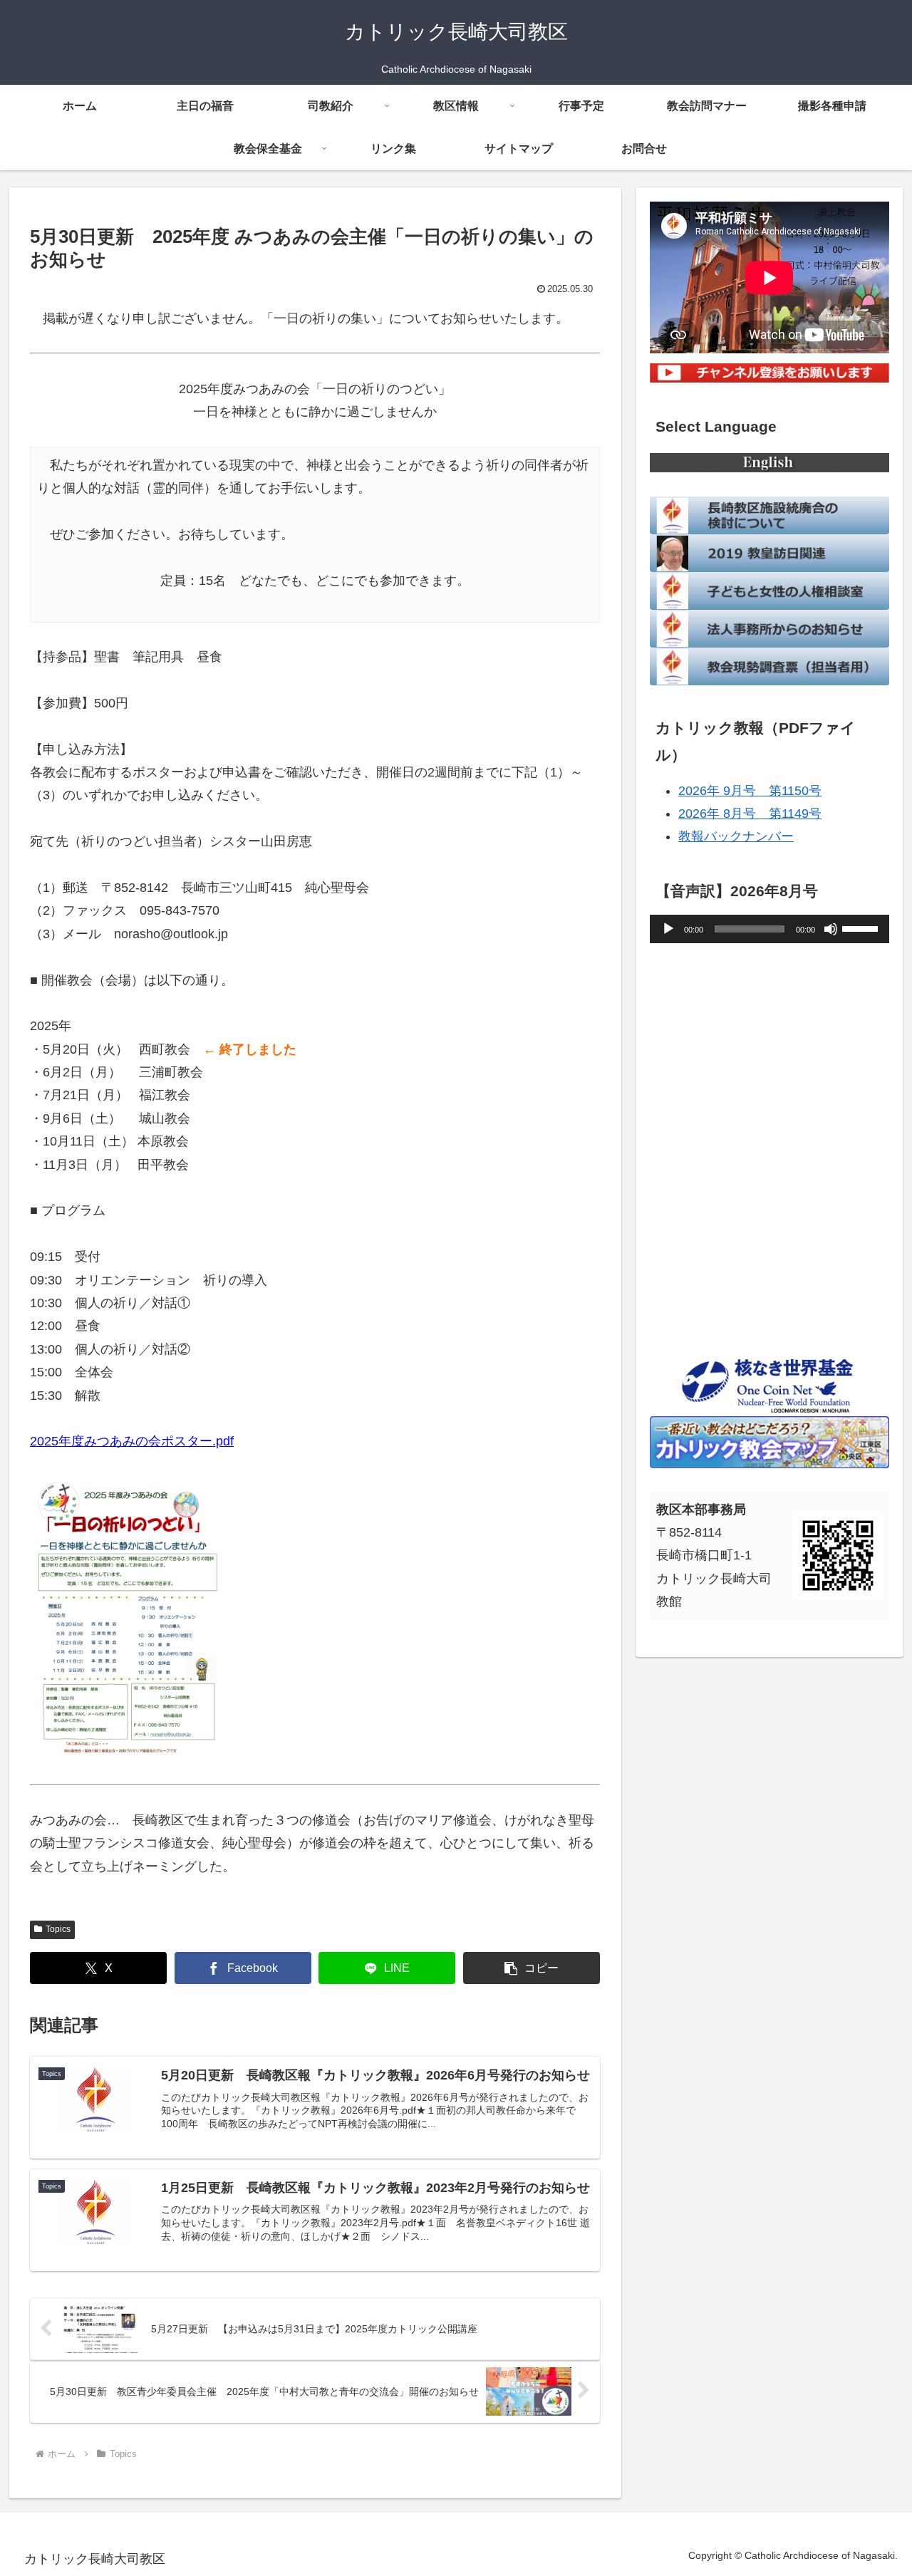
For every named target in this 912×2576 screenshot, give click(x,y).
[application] (769, 929)
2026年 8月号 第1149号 (750, 814)
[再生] (668, 929)
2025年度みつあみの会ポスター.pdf (132, 1441)
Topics (58, 1929)
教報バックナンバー (736, 836)
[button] (532, 1968)
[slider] (862, 928)
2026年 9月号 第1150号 (750, 791)
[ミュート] (831, 929)
